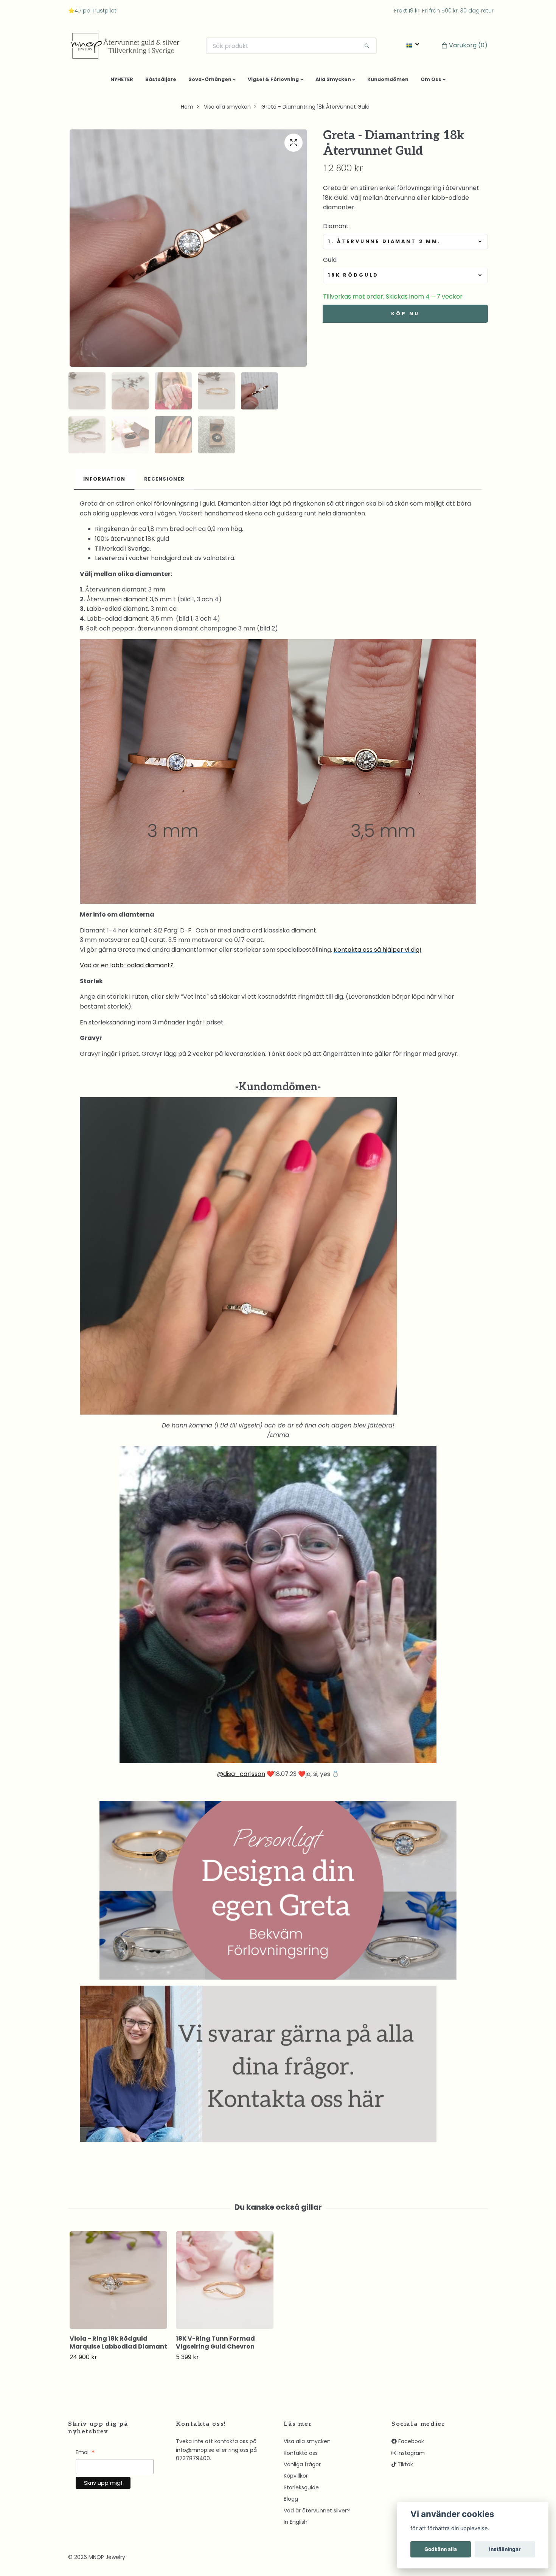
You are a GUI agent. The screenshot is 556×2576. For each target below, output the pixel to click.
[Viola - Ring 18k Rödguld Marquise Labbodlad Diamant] (118, 2283)
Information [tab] (104, 482)
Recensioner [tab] (164, 482)
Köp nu (405, 316)
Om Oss (431, 82)
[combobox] (405, 244)
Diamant (336, 229)
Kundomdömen (388, 82)
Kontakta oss (301, 2456)
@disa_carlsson (241, 1777)
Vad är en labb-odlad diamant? (127, 968)
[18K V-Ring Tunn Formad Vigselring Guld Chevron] (225, 2283)
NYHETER (122, 82)
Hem (187, 110)
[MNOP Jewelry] (130, 47)
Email (85, 2456)
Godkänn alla (441, 2549)
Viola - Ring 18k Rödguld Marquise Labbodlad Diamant (118, 2346)
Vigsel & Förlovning (273, 82)
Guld (330, 263)
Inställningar (505, 2549)
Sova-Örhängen (210, 82)
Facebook (410, 2444)
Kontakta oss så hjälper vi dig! (377, 952)
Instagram (410, 2456)
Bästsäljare (161, 82)
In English (296, 2525)
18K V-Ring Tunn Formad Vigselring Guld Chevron (215, 2346)
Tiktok (405, 2467)
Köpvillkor (296, 2479)
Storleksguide (301, 2490)
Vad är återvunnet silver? (317, 2513)
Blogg (291, 2502)
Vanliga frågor (302, 2467)
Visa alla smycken (227, 110)
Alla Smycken (333, 82)
